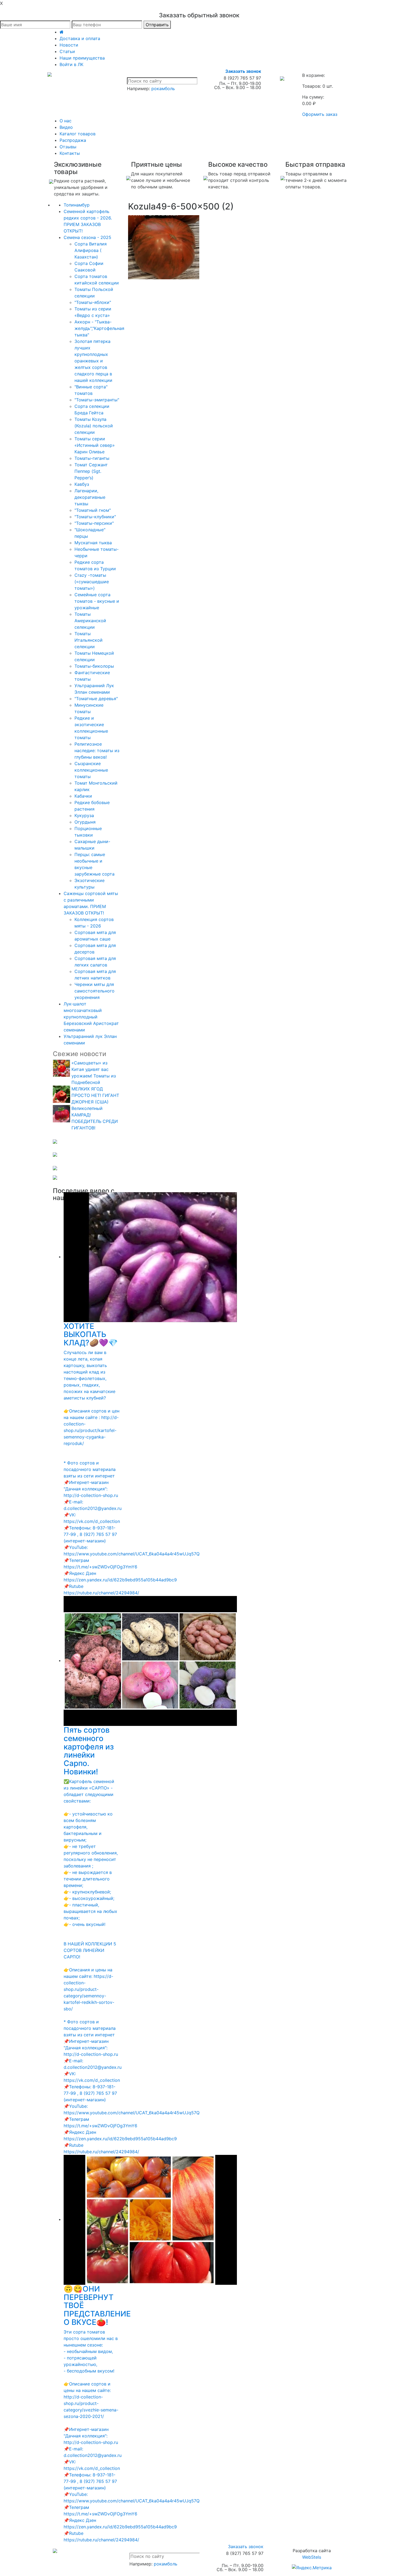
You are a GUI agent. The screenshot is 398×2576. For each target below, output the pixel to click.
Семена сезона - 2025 (87, 237)
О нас (66, 121)
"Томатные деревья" (96, 699)
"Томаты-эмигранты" (97, 400)
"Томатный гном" (93, 510)
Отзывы (68, 147)
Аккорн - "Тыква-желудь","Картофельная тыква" (99, 328)
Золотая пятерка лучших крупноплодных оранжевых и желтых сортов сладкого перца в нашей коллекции (93, 361)
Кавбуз (82, 484)
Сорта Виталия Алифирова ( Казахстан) (91, 250)
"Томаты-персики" (94, 523)
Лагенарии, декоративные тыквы (90, 497)
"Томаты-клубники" (95, 517)
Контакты (70, 153)
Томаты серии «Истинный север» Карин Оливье (95, 445)
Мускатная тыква (93, 543)
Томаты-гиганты (92, 458)
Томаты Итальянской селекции (89, 640)
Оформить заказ (320, 114)
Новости (69, 45)
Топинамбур (77, 205)
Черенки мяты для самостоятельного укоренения (94, 991)
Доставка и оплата (80, 38)
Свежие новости (79, 1054)
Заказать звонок (243, 71)
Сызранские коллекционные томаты (91, 770)
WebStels (312, 2557)
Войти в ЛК (71, 64)
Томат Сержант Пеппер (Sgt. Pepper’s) (91, 471)
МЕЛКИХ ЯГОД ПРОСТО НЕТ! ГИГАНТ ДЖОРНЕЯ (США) (95, 1095)
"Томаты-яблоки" (93, 302)
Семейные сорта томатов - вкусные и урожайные (97, 601)
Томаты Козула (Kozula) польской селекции (94, 426)
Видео (66, 127)
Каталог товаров (78, 134)
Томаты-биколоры (94, 666)
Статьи (67, 51)
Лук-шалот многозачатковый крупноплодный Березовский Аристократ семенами (91, 1017)
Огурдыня (85, 822)
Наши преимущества (82, 58)
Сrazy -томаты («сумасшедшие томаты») (92, 582)
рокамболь (163, 89)
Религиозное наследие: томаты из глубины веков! (97, 750)
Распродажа (73, 140)
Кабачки (83, 796)
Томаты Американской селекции (90, 621)
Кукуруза (84, 815)
